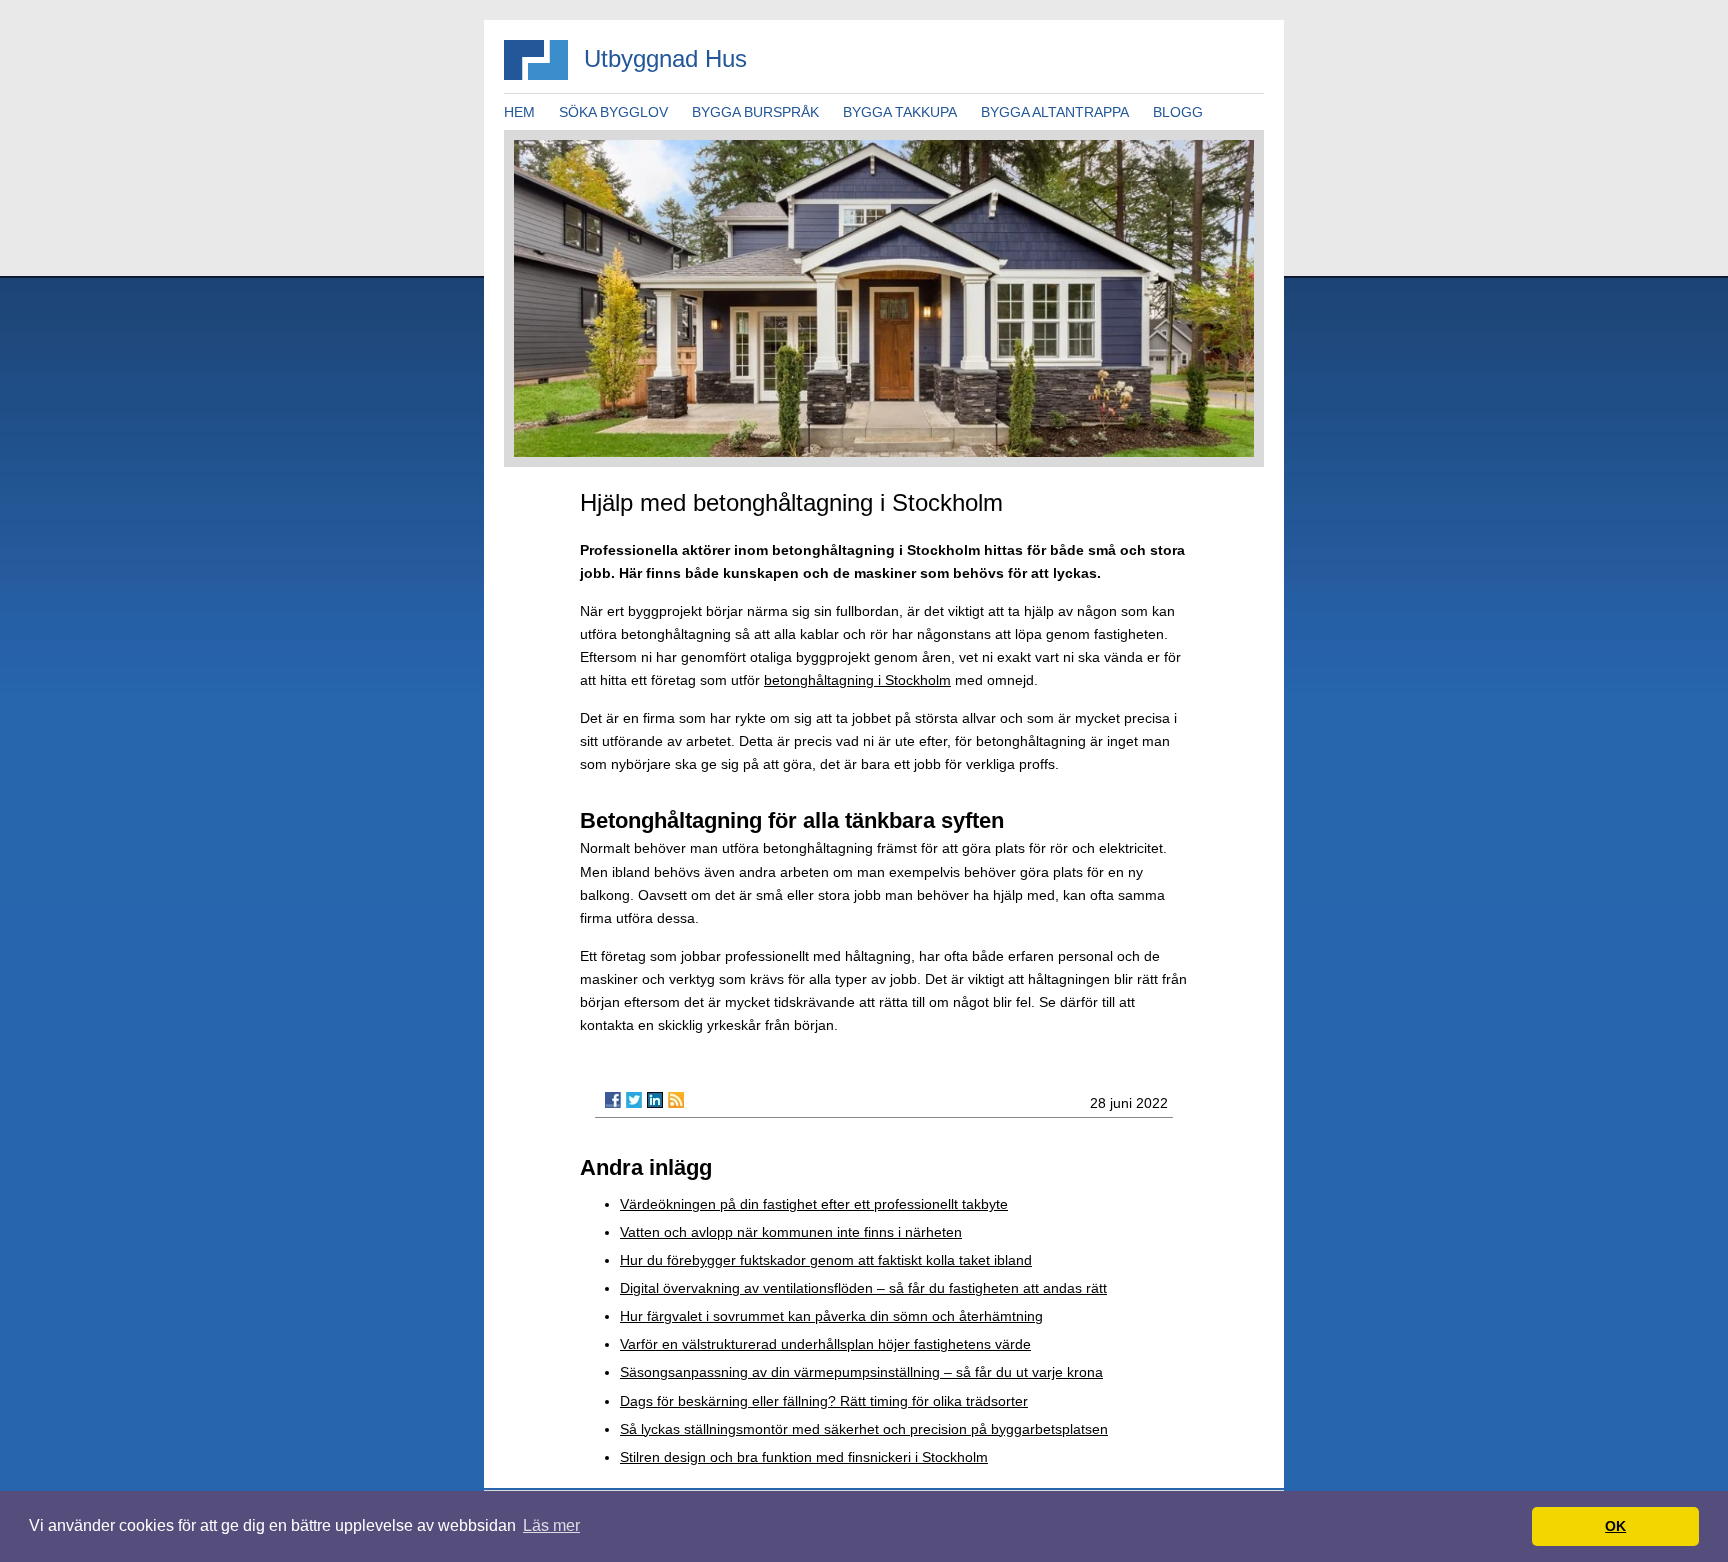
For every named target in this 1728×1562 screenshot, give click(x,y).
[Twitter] (634, 1100)
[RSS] (676, 1100)
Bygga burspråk (755, 112)
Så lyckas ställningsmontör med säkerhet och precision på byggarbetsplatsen (864, 1429)
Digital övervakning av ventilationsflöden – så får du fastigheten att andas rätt (863, 1288)
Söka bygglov (613, 112)
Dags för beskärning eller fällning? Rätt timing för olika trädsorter (824, 1401)
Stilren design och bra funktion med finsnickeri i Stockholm (804, 1457)
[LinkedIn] (655, 1100)
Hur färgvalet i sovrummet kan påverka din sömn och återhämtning (831, 1316)
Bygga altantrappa (1055, 112)
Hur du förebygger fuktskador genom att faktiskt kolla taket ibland (826, 1260)
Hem (519, 112)
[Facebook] (613, 1100)
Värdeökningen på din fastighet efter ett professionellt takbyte (814, 1204)
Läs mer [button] (551, 1525)
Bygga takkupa (900, 112)
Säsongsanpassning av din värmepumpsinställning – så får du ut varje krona (861, 1372)
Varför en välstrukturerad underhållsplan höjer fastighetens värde (825, 1344)
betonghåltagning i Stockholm (857, 680)
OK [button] (1615, 1526)
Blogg (1178, 112)
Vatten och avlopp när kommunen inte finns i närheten (791, 1232)
